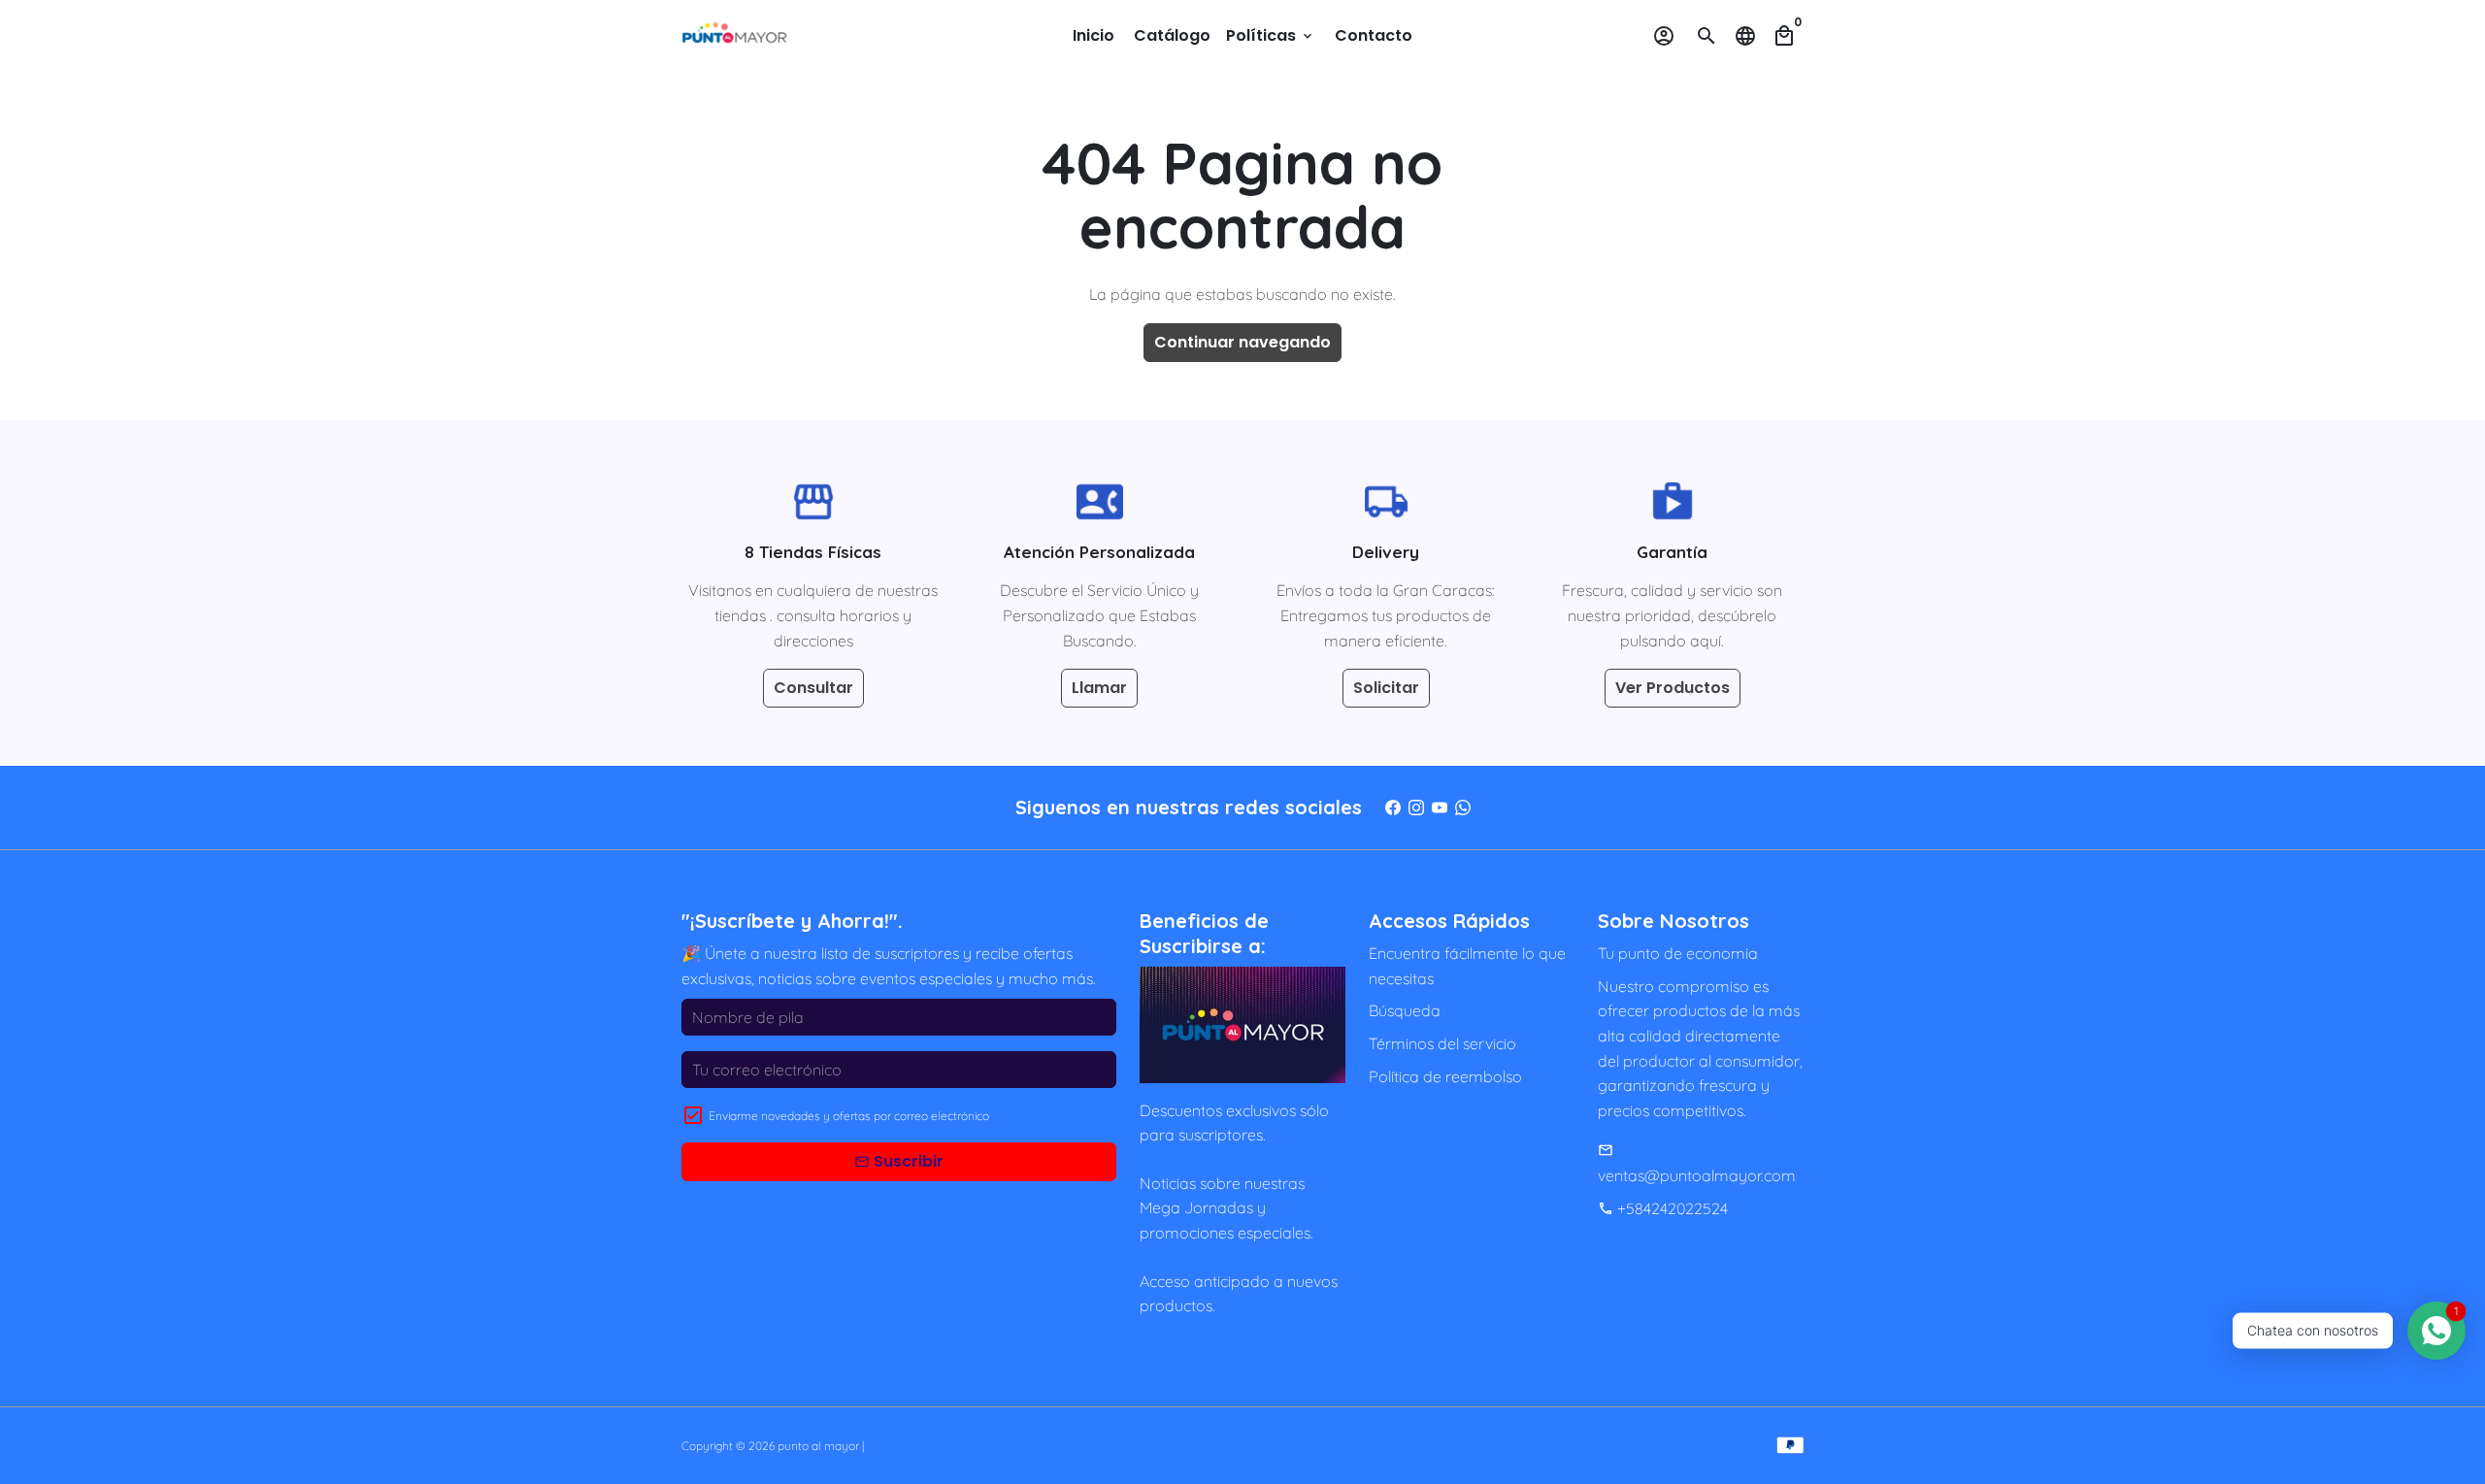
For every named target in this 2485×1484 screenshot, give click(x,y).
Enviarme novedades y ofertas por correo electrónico (849, 1116)
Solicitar (1386, 688)
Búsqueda (1405, 1010)
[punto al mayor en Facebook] (1393, 807)
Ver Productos (1673, 688)
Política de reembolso (1445, 1076)
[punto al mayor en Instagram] (1416, 807)
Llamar (1099, 688)
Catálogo (1172, 35)
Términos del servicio (1442, 1043)
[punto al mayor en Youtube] (1440, 807)
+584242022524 (1663, 1208)
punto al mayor (818, 1446)
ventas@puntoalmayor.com (1697, 1164)
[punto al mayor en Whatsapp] (1463, 807)
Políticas (1271, 35)
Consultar (813, 688)
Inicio (1093, 35)
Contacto (1374, 35)
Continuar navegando (1242, 342)
